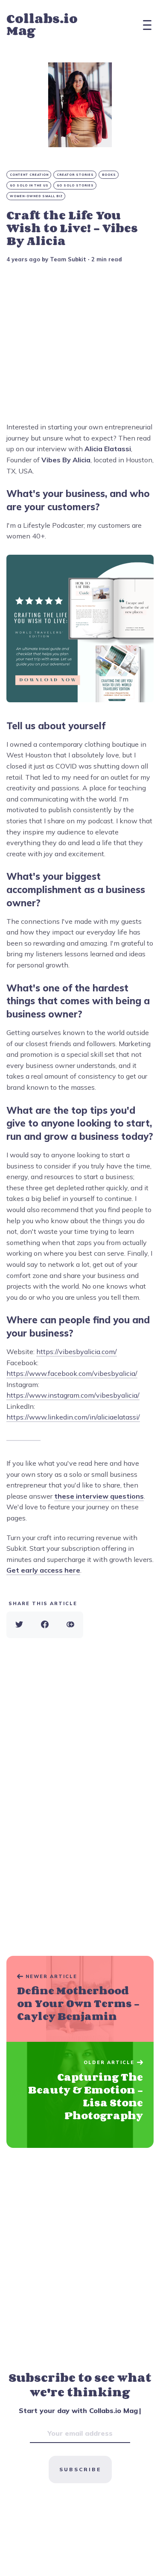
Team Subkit (68, 259)
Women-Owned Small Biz (36, 196)
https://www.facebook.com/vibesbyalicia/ (72, 1373)
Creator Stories (75, 175)
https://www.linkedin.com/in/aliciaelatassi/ (73, 1417)
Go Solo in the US (29, 185)
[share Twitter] (19, 1625)
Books (109, 175)
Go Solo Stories (75, 185)
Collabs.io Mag (42, 25)
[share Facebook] (45, 1625)
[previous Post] (80, 2095)
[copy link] (70, 1625)
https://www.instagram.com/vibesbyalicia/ (73, 1395)
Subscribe (80, 2469)
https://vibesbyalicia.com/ (77, 1352)
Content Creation (29, 175)
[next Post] (80, 1999)
